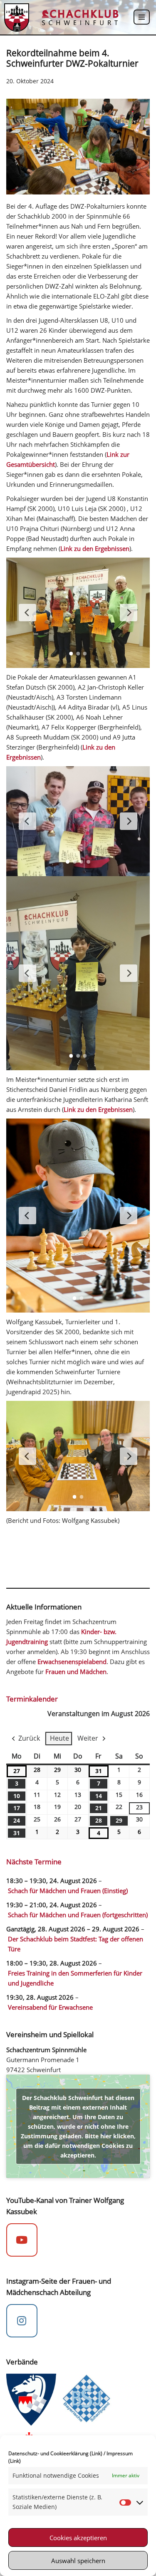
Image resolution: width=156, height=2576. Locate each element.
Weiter (88, 1738)
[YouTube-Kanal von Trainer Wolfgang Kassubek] (22, 2240)
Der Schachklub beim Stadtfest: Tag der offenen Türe (76, 1944)
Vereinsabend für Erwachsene (50, 2007)
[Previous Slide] (27, 613)
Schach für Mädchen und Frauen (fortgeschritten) (78, 1915)
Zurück (29, 1738)
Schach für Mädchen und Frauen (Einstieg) (68, 1891)
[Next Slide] (129, 613)
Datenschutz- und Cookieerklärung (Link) (55, 2453)
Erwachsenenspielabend (72, 1662)
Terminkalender (32, 1699)
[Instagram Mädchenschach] (22, 2321)
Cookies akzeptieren (78, 2538)
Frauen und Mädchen (76, 1672)
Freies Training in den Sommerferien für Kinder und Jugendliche (75, 1978)
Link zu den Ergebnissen (95, 548)
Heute (59, 1738)
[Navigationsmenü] (142, 17)
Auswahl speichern (78, 2561)
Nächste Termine (34, 1862)
